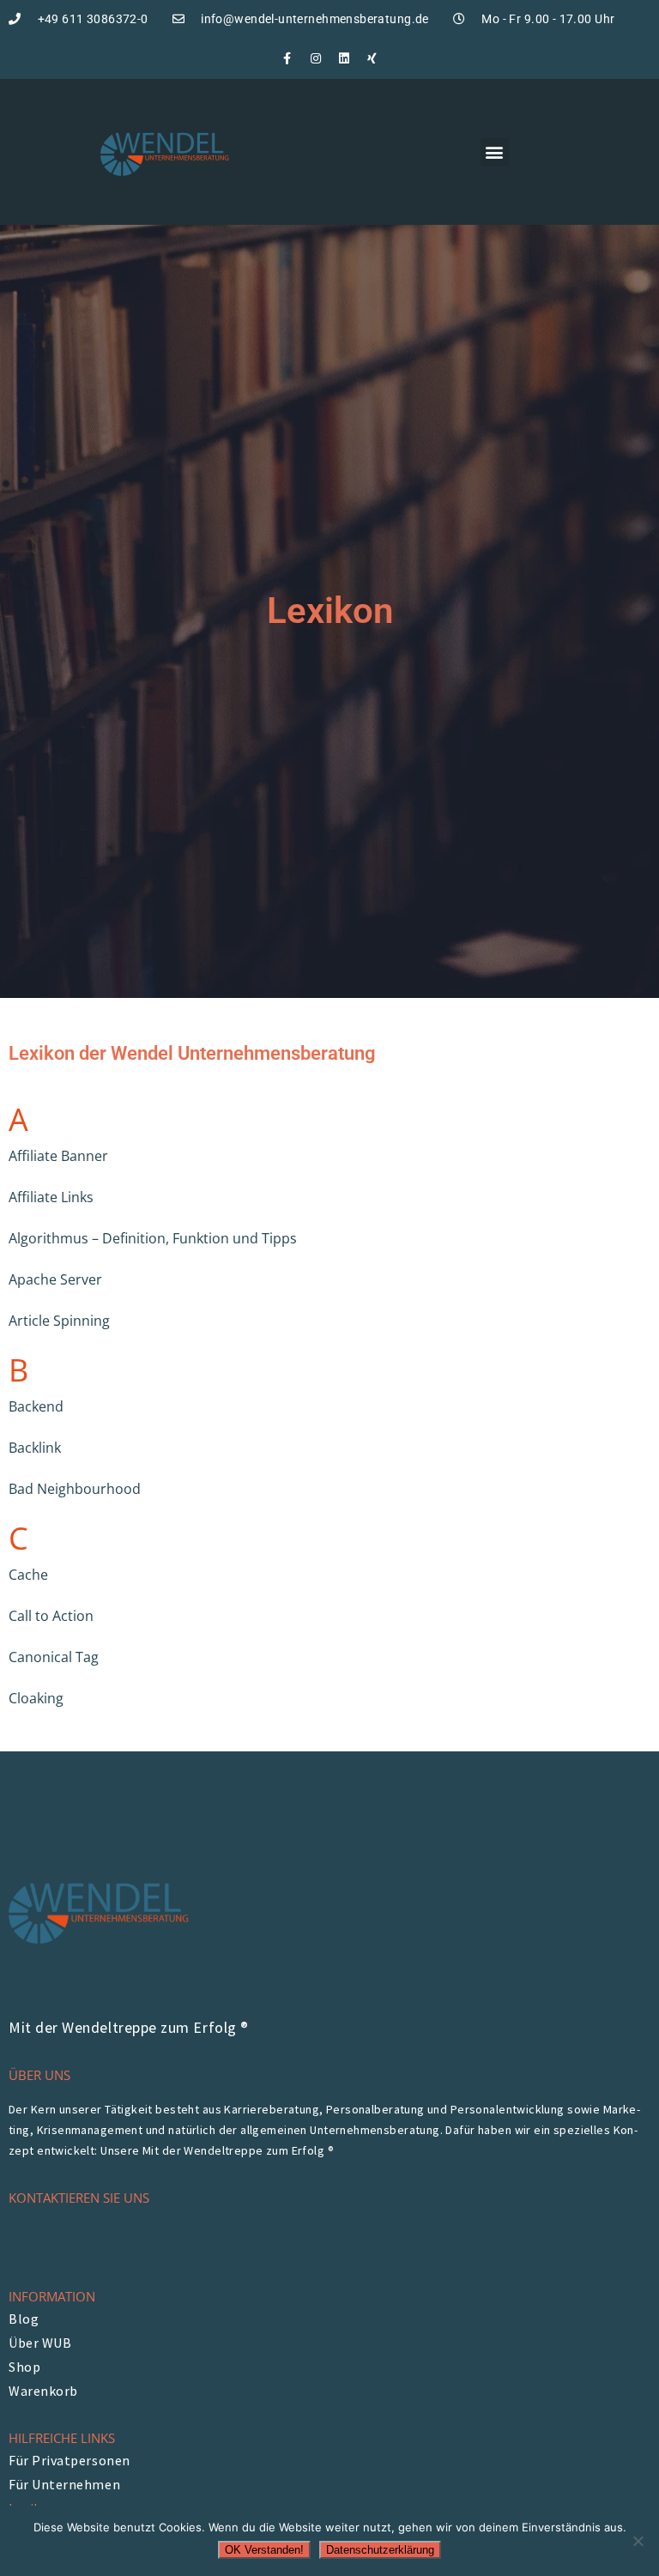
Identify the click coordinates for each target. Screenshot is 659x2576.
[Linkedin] (344, 58)
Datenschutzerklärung (380, 2550)
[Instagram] (316, 58)
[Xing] (372, 58)
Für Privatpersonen (70, 2460)
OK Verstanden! (264, 2550)
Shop (24, 2367)
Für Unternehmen (64, 2484)
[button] (495, 152)
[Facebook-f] (287, 58)
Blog (24, 2319)
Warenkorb (43, 2391)
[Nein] (638, 2541)
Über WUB (40, 2343)
